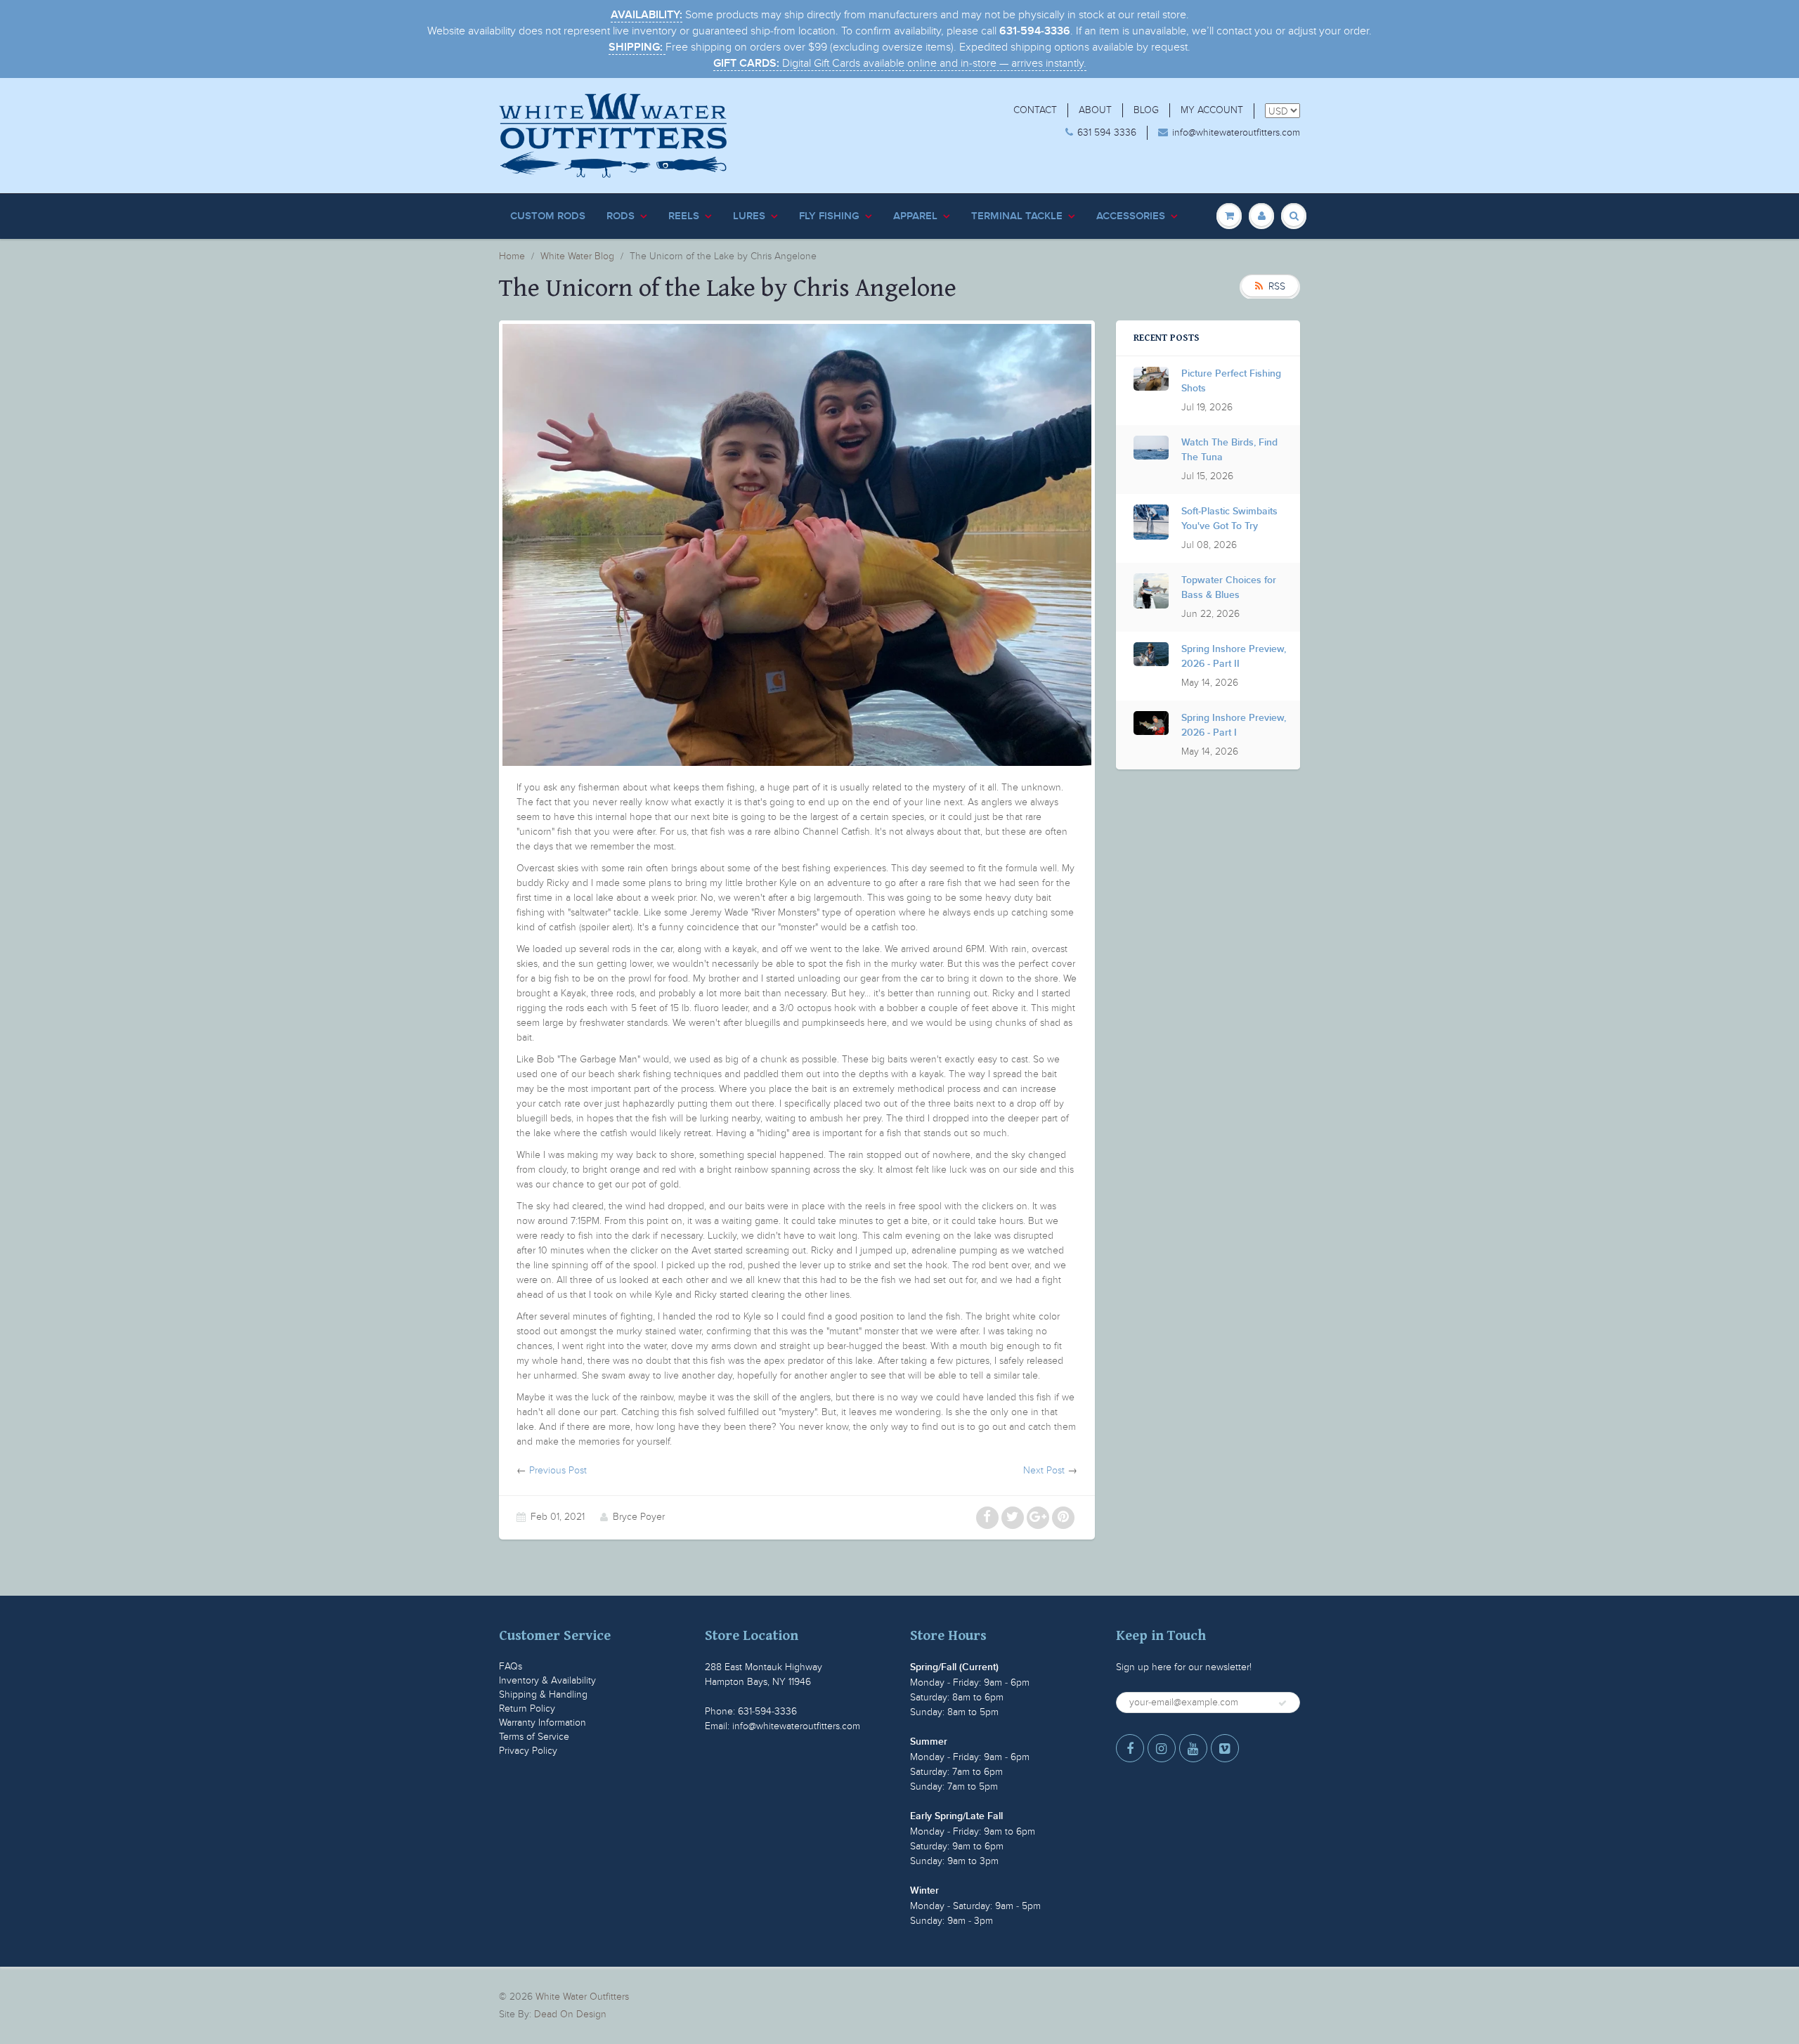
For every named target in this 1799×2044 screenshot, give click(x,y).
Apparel (915, 216)
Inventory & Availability (547, 1680)
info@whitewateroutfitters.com (1236, 132)
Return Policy (527, 1708)
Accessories (1131, 216)
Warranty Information (543, 1723)
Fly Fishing (829, 216)
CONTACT (1035, 110)
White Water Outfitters (582, 1997)
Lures (749, 216)
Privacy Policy (528, 1751)
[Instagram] (1162, 1748)
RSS (1277, 286)
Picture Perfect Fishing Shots (1231, 381)
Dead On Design (570, 2014)
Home (512, 256)
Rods (621, 216)
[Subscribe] (1282, 1703)
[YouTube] (1193, 1748)
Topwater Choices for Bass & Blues (1229, 588)
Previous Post (558, 1470)
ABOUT (1095, 110)
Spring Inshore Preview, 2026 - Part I (1234, 725)
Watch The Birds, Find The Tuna (1229, 450)
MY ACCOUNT (1212, 110)
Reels (684, 216)
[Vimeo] (1225, 1748)
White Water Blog (577, 256)
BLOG (1146, 110)
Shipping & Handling (543, 1694)
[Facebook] (1130, 1748)
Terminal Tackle (1017, 216)
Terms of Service (534, 1737)
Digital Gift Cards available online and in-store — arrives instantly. (900, 63)
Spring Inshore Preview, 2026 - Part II (1234, 657)
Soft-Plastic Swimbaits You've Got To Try (1229, 519)
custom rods (548, 216)
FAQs (511, 1666)
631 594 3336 (1107, 132)
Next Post (1044, 1470)
